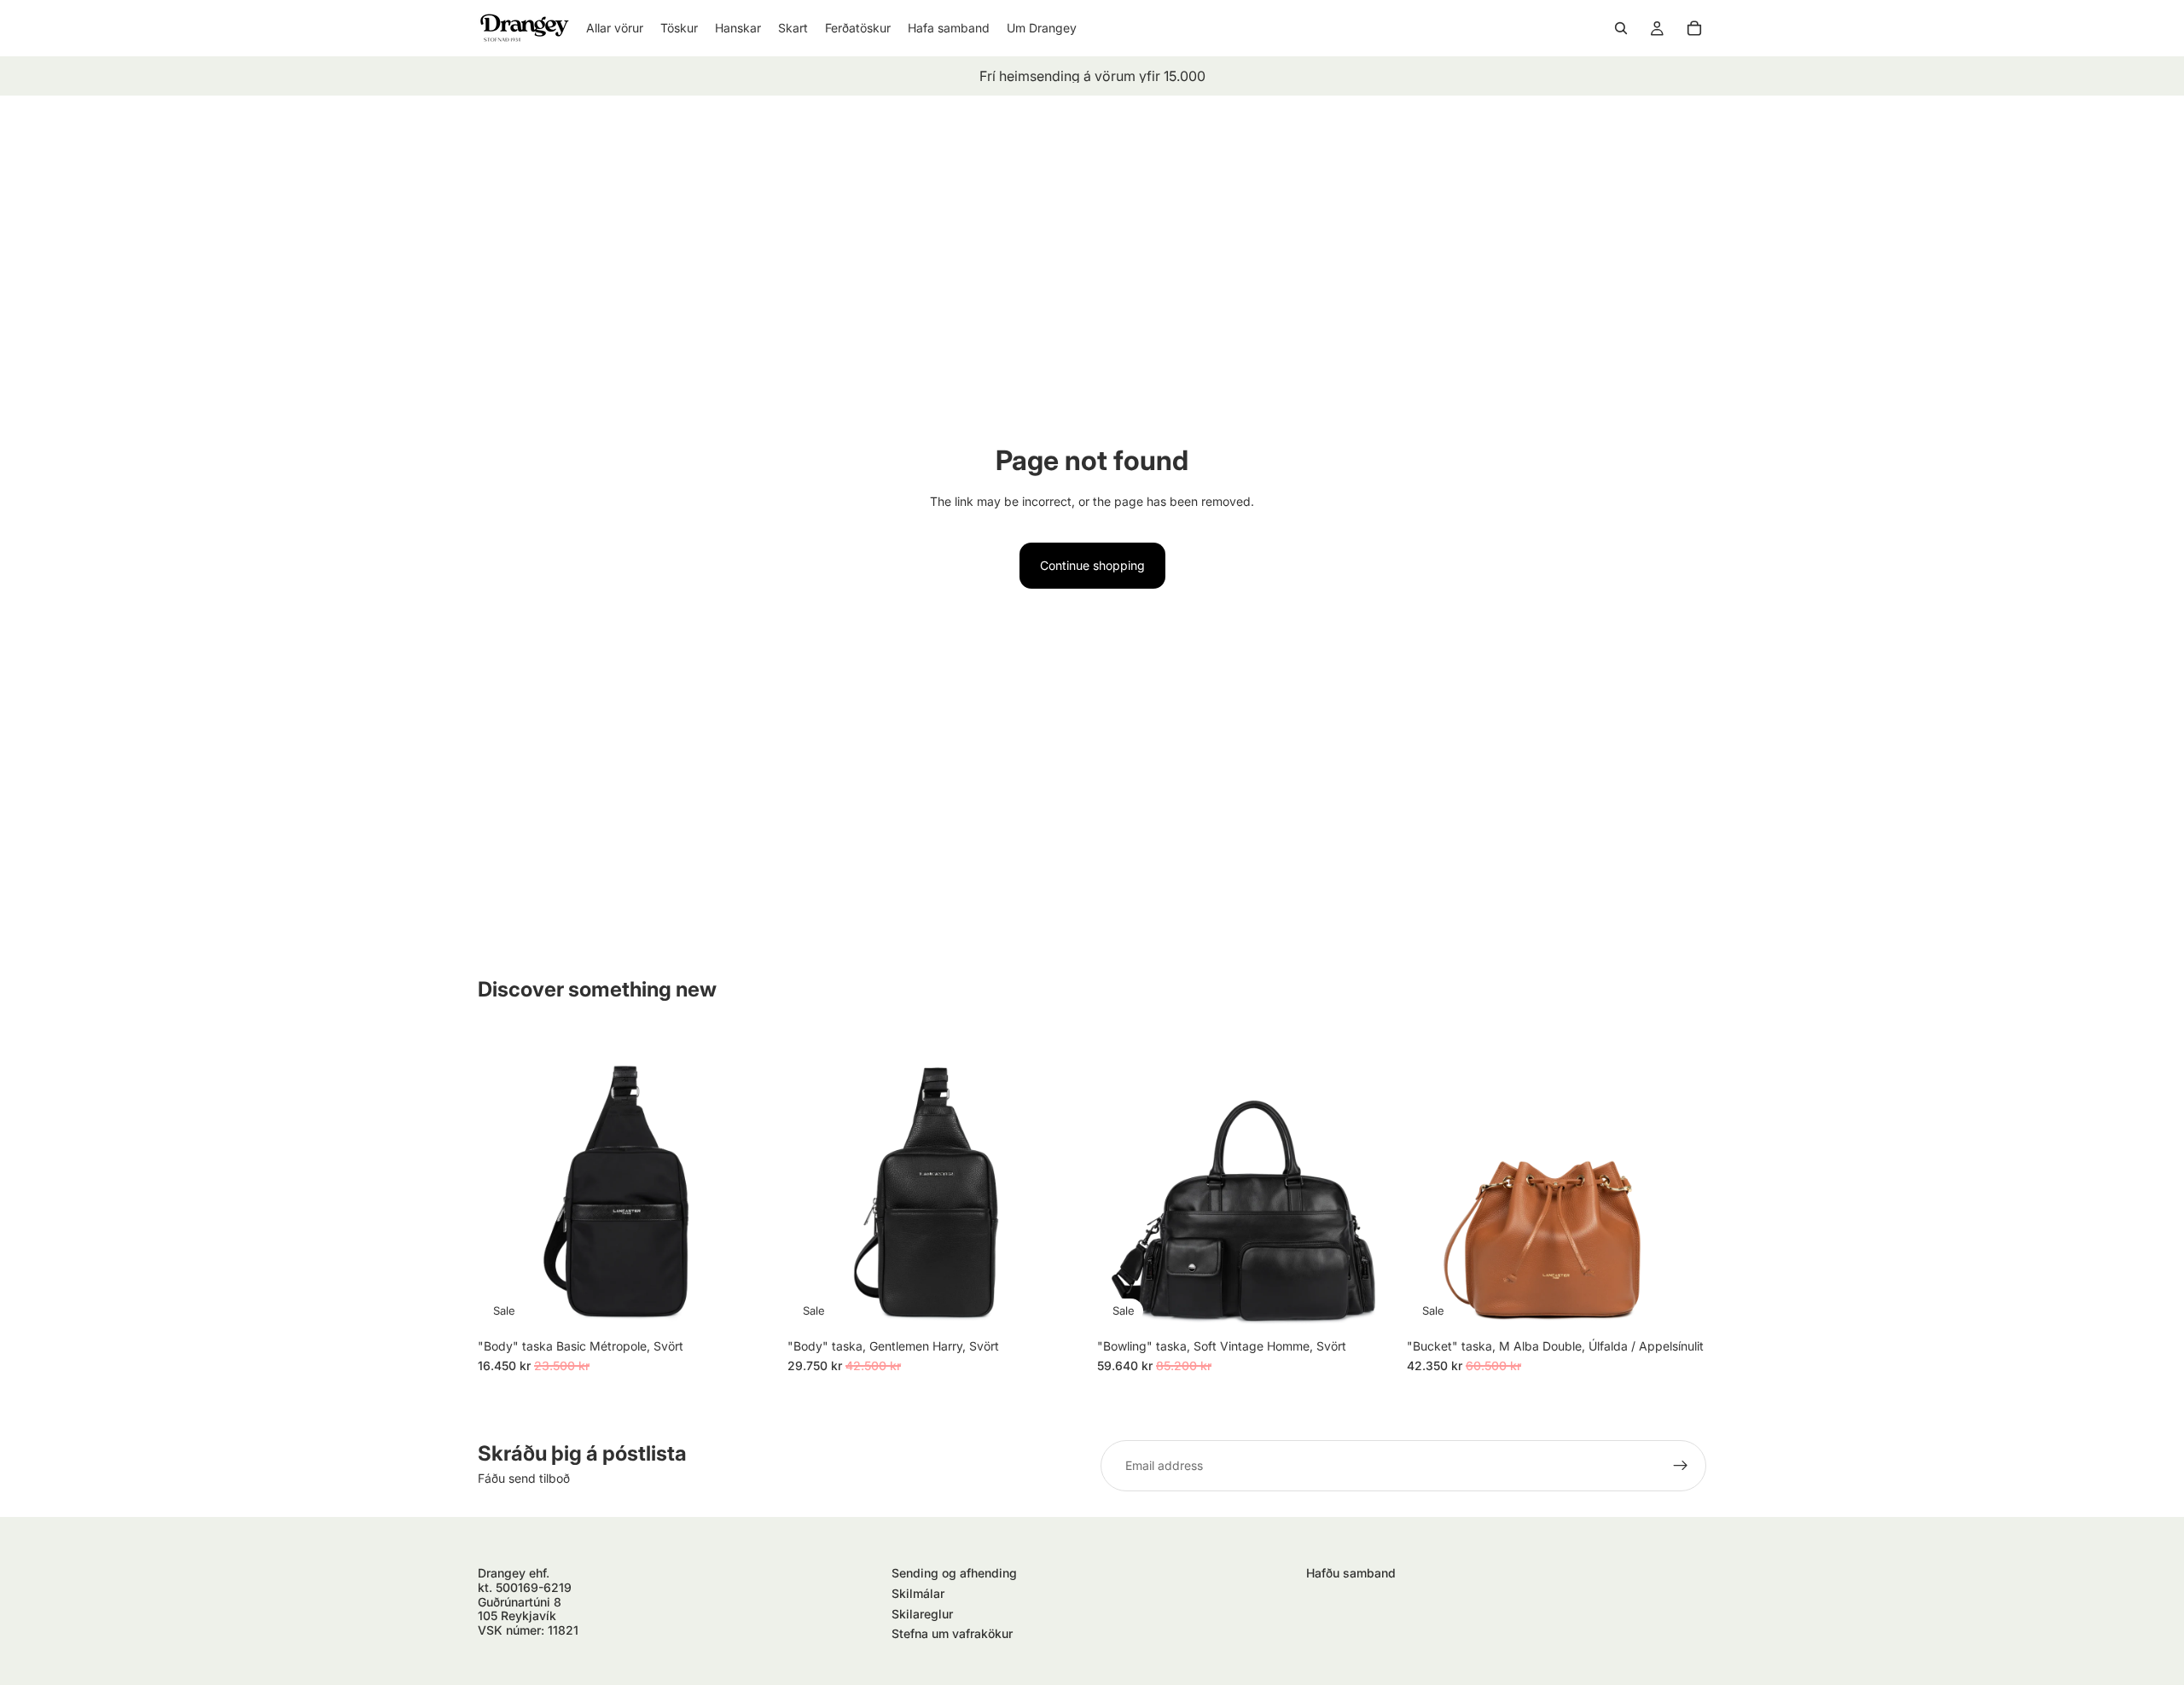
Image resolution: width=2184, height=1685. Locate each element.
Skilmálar (918, 1593)
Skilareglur (922, 1614)
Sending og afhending (954, 1573)
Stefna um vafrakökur (952, 1633)
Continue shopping (1092, 565)
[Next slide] (752, 1180)
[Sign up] (1681, 1466)
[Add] (751, 1304)
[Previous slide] (503, 1180)
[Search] (1621, 28)
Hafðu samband (1351, 1573)
